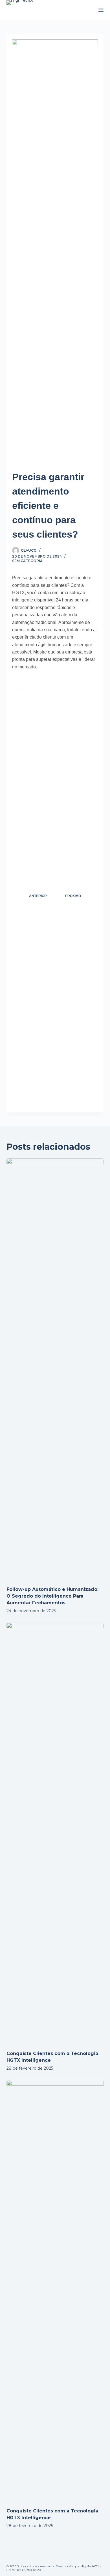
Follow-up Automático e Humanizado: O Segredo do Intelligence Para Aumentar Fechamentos (52, 1596)
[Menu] (101, 10)
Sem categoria (27, 561)
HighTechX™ (90, 2566)
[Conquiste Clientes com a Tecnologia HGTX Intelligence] (55, 1834)
